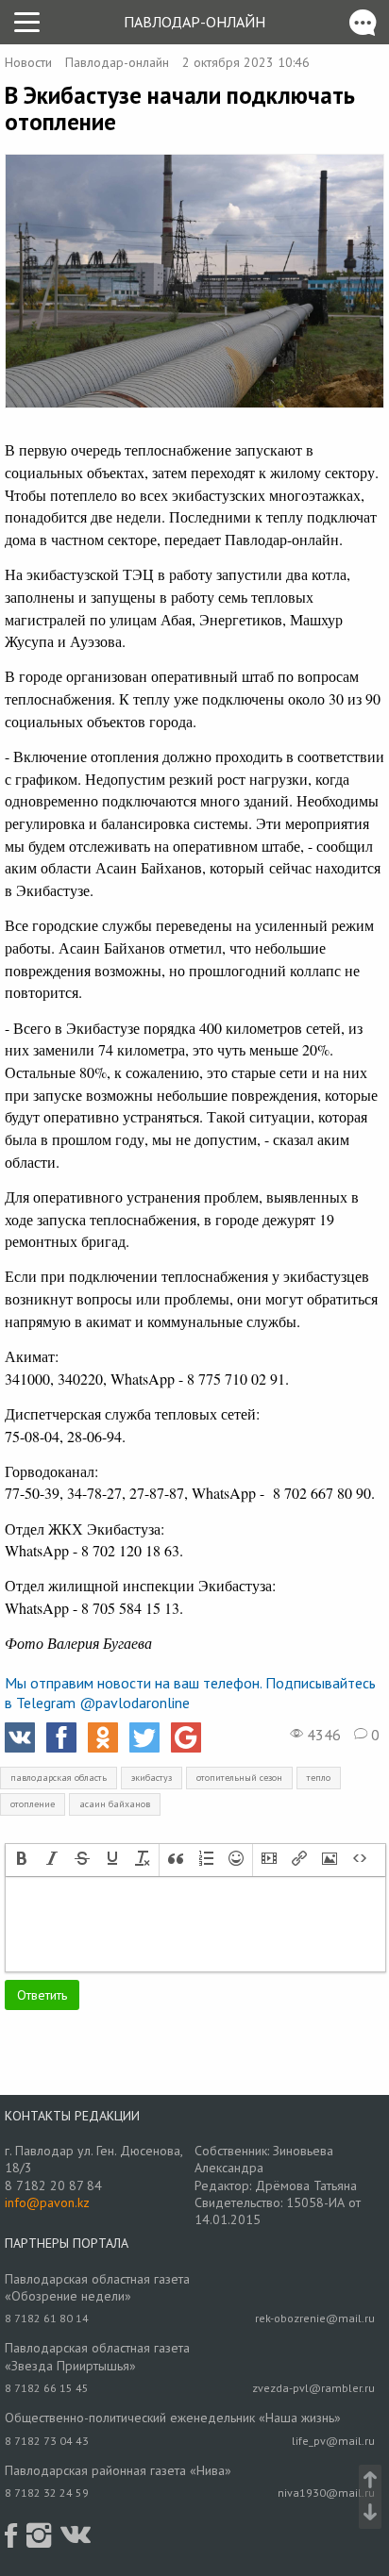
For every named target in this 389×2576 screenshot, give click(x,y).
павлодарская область (59, 1778)
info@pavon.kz (47, 2202)
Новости (28, 62)
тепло (319, 1778)
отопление (33, 1804)
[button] (22, 1860)
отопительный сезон (239, 1778)
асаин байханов (115, 1804)
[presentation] (22, 1860)
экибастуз (152, 1778)
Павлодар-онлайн (194, 22)
